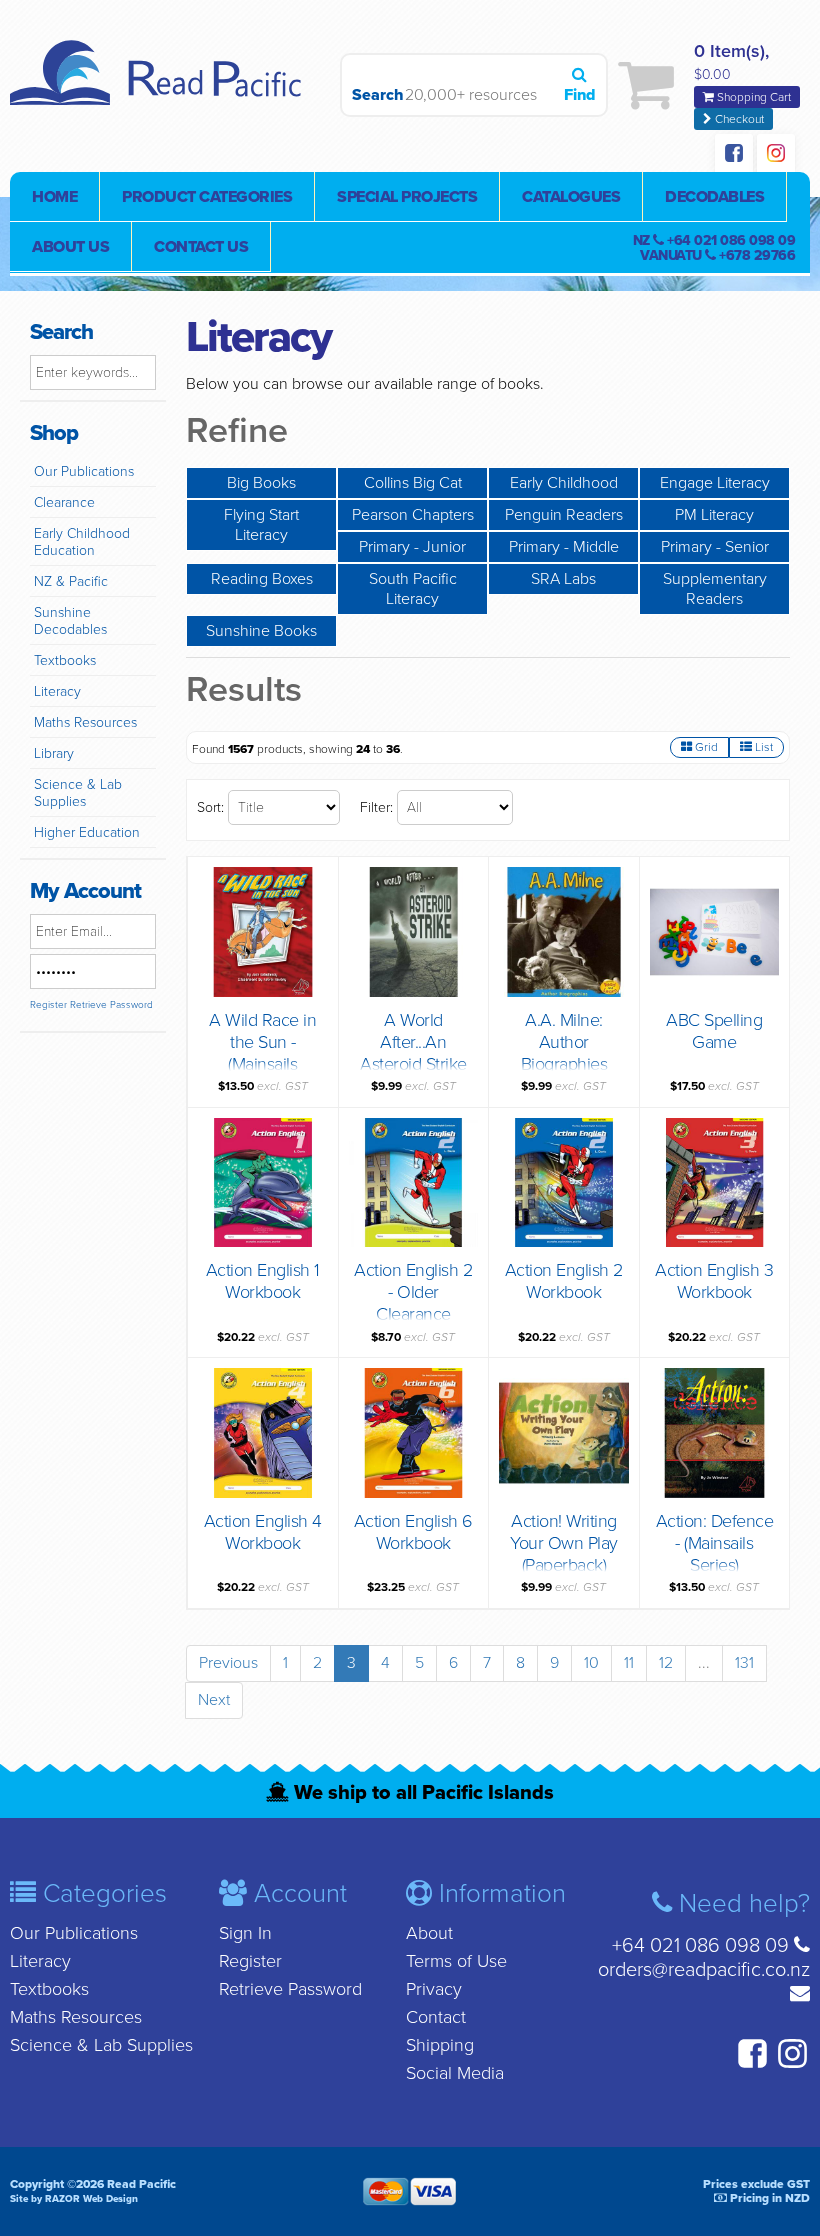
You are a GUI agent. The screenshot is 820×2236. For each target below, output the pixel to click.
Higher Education (87, 832)
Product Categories (207, 197)
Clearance (64, 502)
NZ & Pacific (71, 581)
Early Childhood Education (82, 542)
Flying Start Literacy (261, 525)
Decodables (714, 197)
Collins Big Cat (413, 483)
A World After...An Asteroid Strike (413, 1042)
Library (54, 753)
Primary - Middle (564, 547)
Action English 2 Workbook (564, 1281)
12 (666, 1663)
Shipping (440, 2045)
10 (591, 1663)
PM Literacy (714, 515)
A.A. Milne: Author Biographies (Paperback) (564, 1053)
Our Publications (84, 471)
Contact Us (201, 247)
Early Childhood (564, 483)
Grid (705, 747)
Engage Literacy (715, 483)
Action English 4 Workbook (263, 1532)
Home (54, 197)
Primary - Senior (715, 547)
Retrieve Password (111, 1005)
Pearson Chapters (413, 515)
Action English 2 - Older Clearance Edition (413, 1303)
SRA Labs (563, 579)
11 (629, 1663)
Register (48, 1005)
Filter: (376, 807)
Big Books (261, 483)
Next (214, 1700)
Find (579, 95)
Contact (436, 2017)
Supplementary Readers (715, 589)
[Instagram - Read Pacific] (776, 155)
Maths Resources (85, 722)
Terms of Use (456, 1961)
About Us (70, 247)
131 (744, 1663)
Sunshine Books (261, 631)
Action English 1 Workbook (263, 1281)
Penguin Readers (564, 515)
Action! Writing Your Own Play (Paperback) (564, 1543)
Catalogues (571, 197)
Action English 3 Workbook (714, 1281)
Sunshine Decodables (70, 621)
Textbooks (65, 660)
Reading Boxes (262, 579)
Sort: (210, 807)
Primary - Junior (412, 547)
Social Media (455, 2073)
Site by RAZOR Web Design (74, 2199)
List (762, 747)
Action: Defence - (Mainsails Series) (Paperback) (715, 1554)
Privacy (434, 1989)
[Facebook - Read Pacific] (734, 155)
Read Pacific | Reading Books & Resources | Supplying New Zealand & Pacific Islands (160, 85)
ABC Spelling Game (714, 1031)
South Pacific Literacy (413, 589)
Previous (228, 1663)
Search (373, 95)
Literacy (57, 691)
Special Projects (407, 197)
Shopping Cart (752, 97)
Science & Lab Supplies (78, 793)
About (429, 1933)
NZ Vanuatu (714, 248)
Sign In (245, 1933)
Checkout (738, 119)
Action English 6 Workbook (413, 1532)
